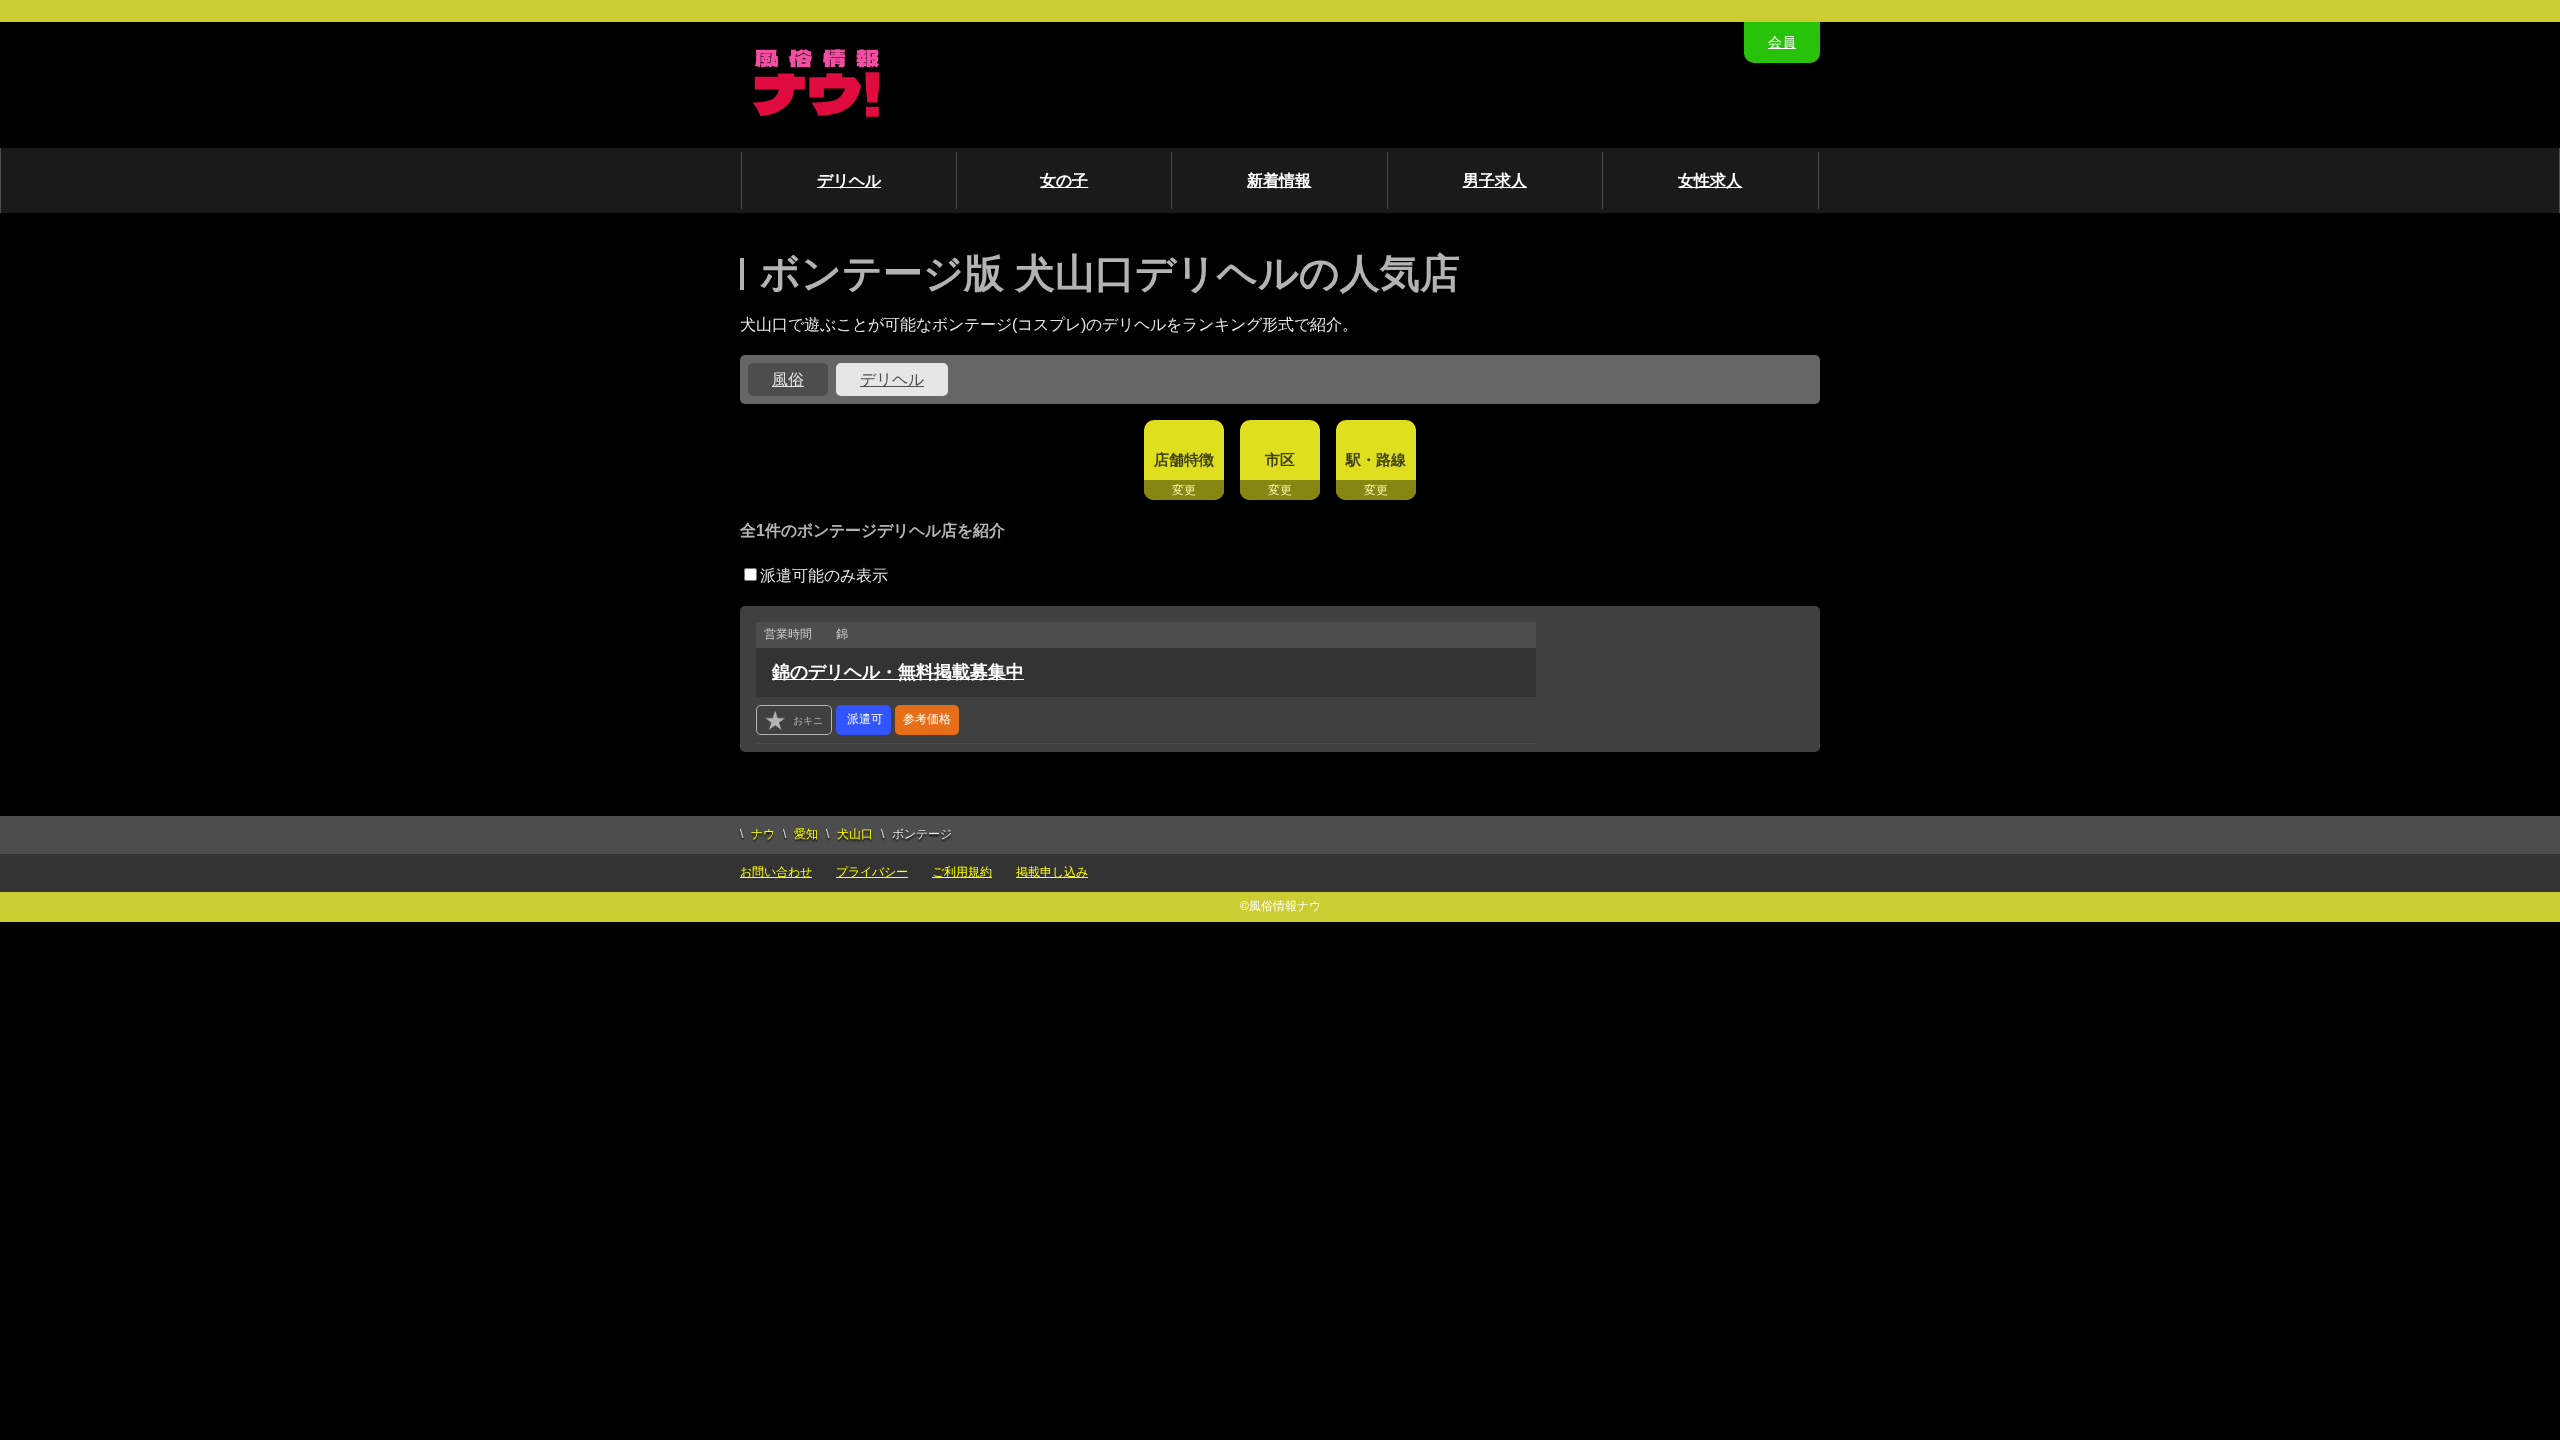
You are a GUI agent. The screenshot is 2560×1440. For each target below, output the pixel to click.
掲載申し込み (1052, 872)
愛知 (806, 834)
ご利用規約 (962, 872)
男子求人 (1495, 180)
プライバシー (872, 872)
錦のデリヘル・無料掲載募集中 (898, 672)
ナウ (763, 834)
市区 (1280, 459)
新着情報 (1279, 180)
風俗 (788, 379)
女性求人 (1710, 180)
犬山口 (855, 834)
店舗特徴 (1184, 459)
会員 (1782, 42)
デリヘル (849, 180)
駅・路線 (1376, 459)
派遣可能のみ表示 (824, 575)
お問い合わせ (776, 872)
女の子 (1064, 180)
